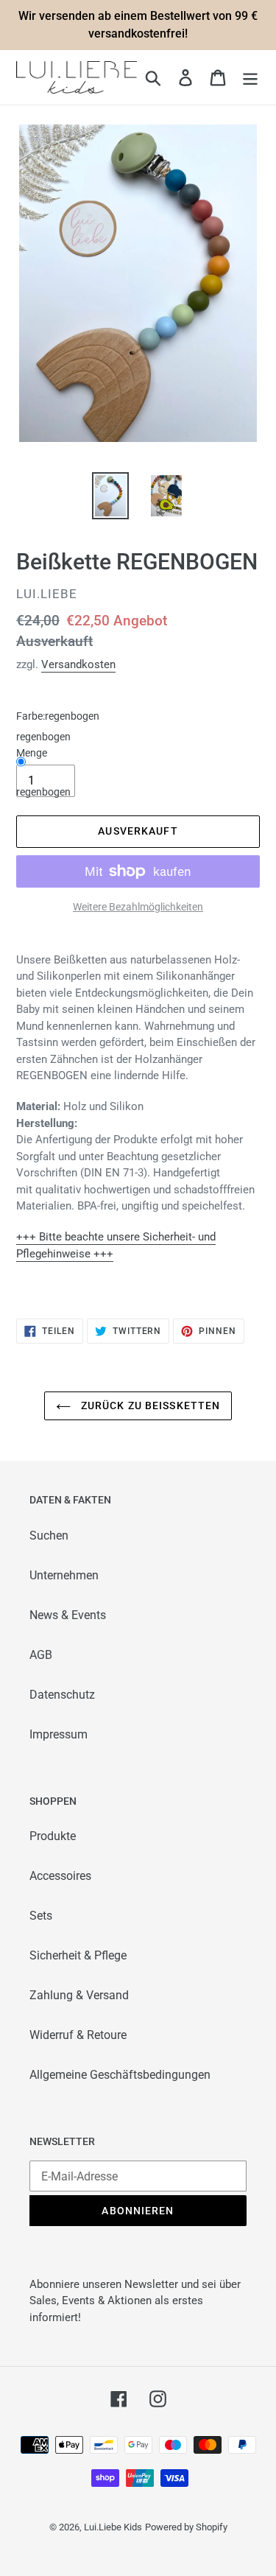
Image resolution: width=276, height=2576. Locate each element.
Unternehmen (64, 1575)
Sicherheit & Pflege (78, 1955)
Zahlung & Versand (79, 1995)
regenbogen (43, 792)
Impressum (59, 1734)
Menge (32, 753)
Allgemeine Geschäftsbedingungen (120, 2075)
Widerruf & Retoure (78, 2035)
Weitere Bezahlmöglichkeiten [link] (138, 907)
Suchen (49, 1536)
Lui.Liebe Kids (113, 2527)
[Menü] (250, 77)
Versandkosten (78, 664)
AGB (41, 1655)
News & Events (68, 1615)
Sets (41, 1916)
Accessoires (60, 1876)
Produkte (53, 1836)
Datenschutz (62, 1695)
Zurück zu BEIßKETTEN (149, 1405)
